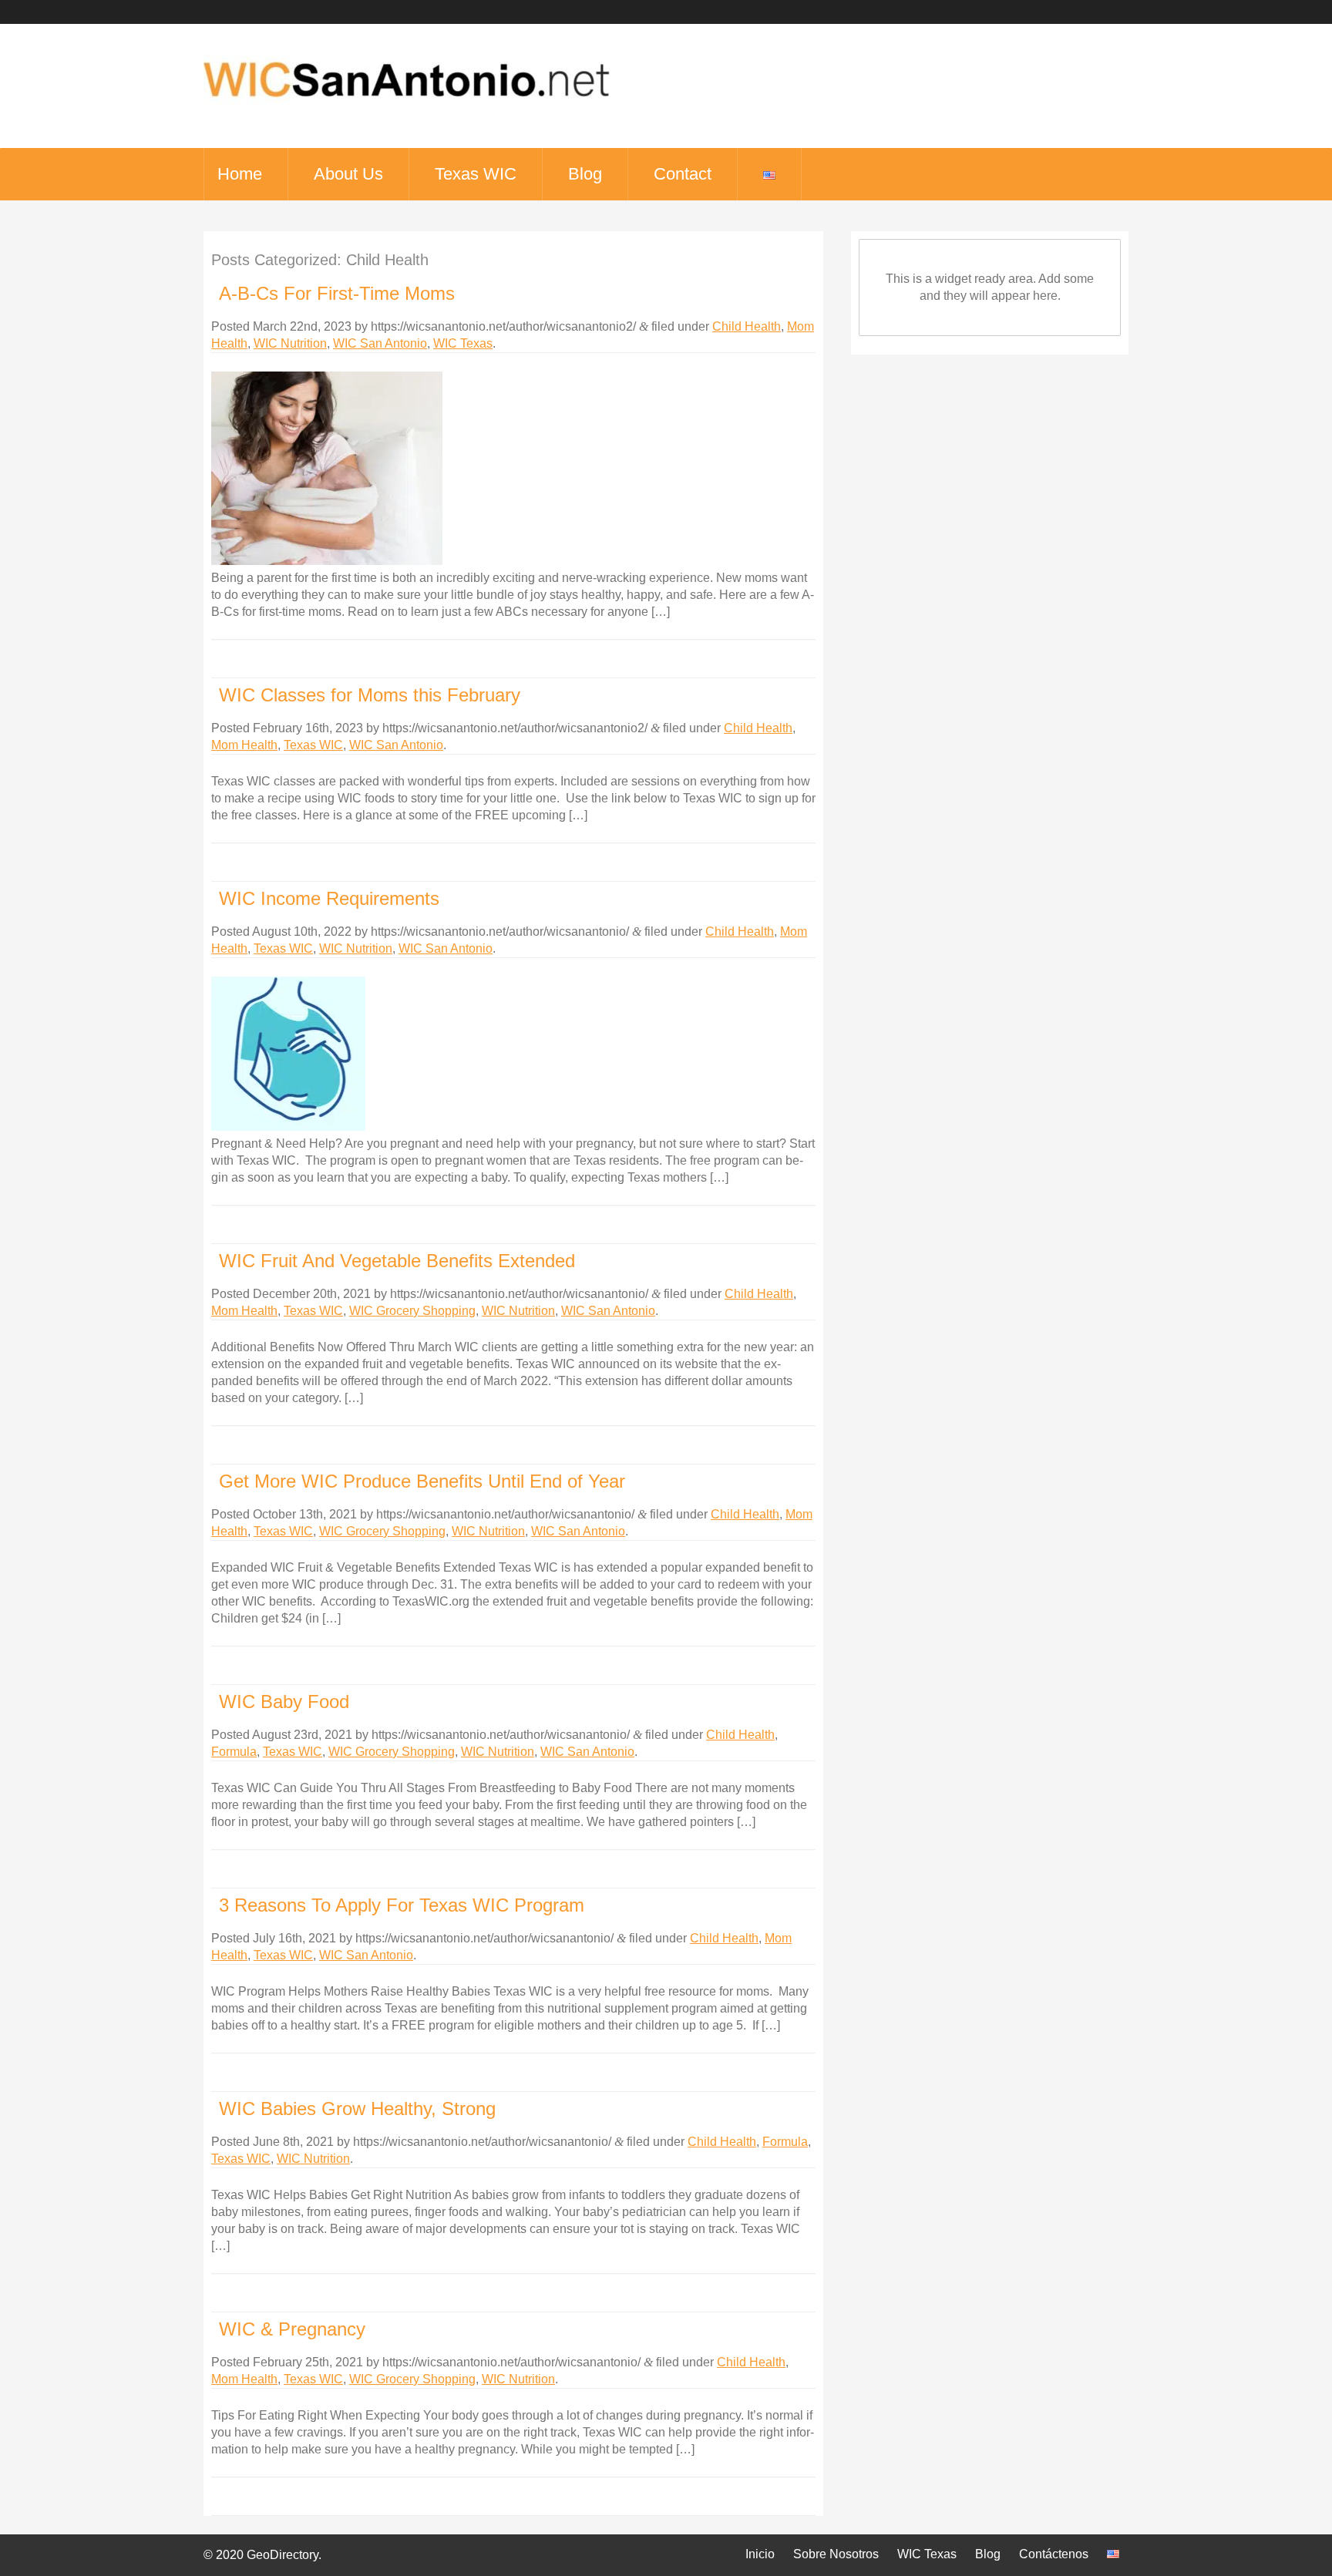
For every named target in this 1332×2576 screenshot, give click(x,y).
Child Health (747, 326)
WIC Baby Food (284, 1702)
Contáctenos (1054, 2554)
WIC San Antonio (380, 343)
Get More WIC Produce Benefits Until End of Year (422, 1481)
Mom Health (244, 745)
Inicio (760, 2554)
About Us (348, 174)
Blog (585, 174)
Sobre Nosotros (836, 2554)
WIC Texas (463, 343)
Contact (683, 174)
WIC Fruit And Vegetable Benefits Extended (397, 1261)
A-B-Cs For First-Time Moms (337, 293)
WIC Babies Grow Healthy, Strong (357, 2109)
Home (240, 174)
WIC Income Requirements (329, 898)
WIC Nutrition (290, 343)
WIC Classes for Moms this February (370, 695)
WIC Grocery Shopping (412, 1311)
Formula (234, 1752)
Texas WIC (476, 174)
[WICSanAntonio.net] (407, 108)
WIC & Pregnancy (292, 2329)
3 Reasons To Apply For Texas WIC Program (402, 1905)
